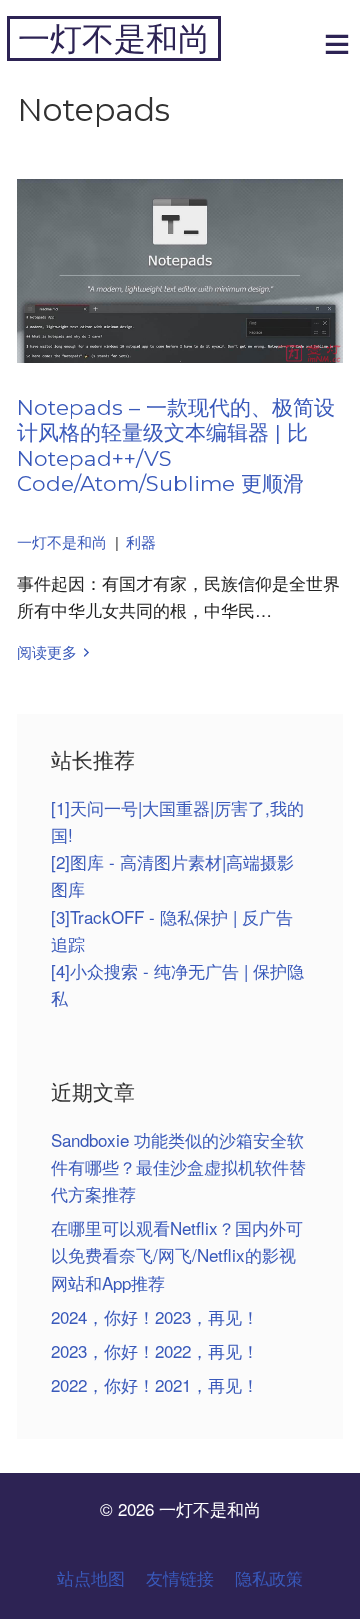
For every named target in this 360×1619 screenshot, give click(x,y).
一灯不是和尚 (114, 38)
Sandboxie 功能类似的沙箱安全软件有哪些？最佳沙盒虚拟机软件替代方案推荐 (178, 1166)
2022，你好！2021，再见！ (155, 1384)
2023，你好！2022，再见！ (155, 1350)
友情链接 (180, 1577)
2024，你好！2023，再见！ (155, 1316)
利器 (141, 541)
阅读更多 (47, 651)
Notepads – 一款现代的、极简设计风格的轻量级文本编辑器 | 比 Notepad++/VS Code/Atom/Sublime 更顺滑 (176, 445)
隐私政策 (269, 1577)
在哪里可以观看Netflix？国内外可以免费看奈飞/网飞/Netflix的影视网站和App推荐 (177, 1254)
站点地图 (91, 1577)
